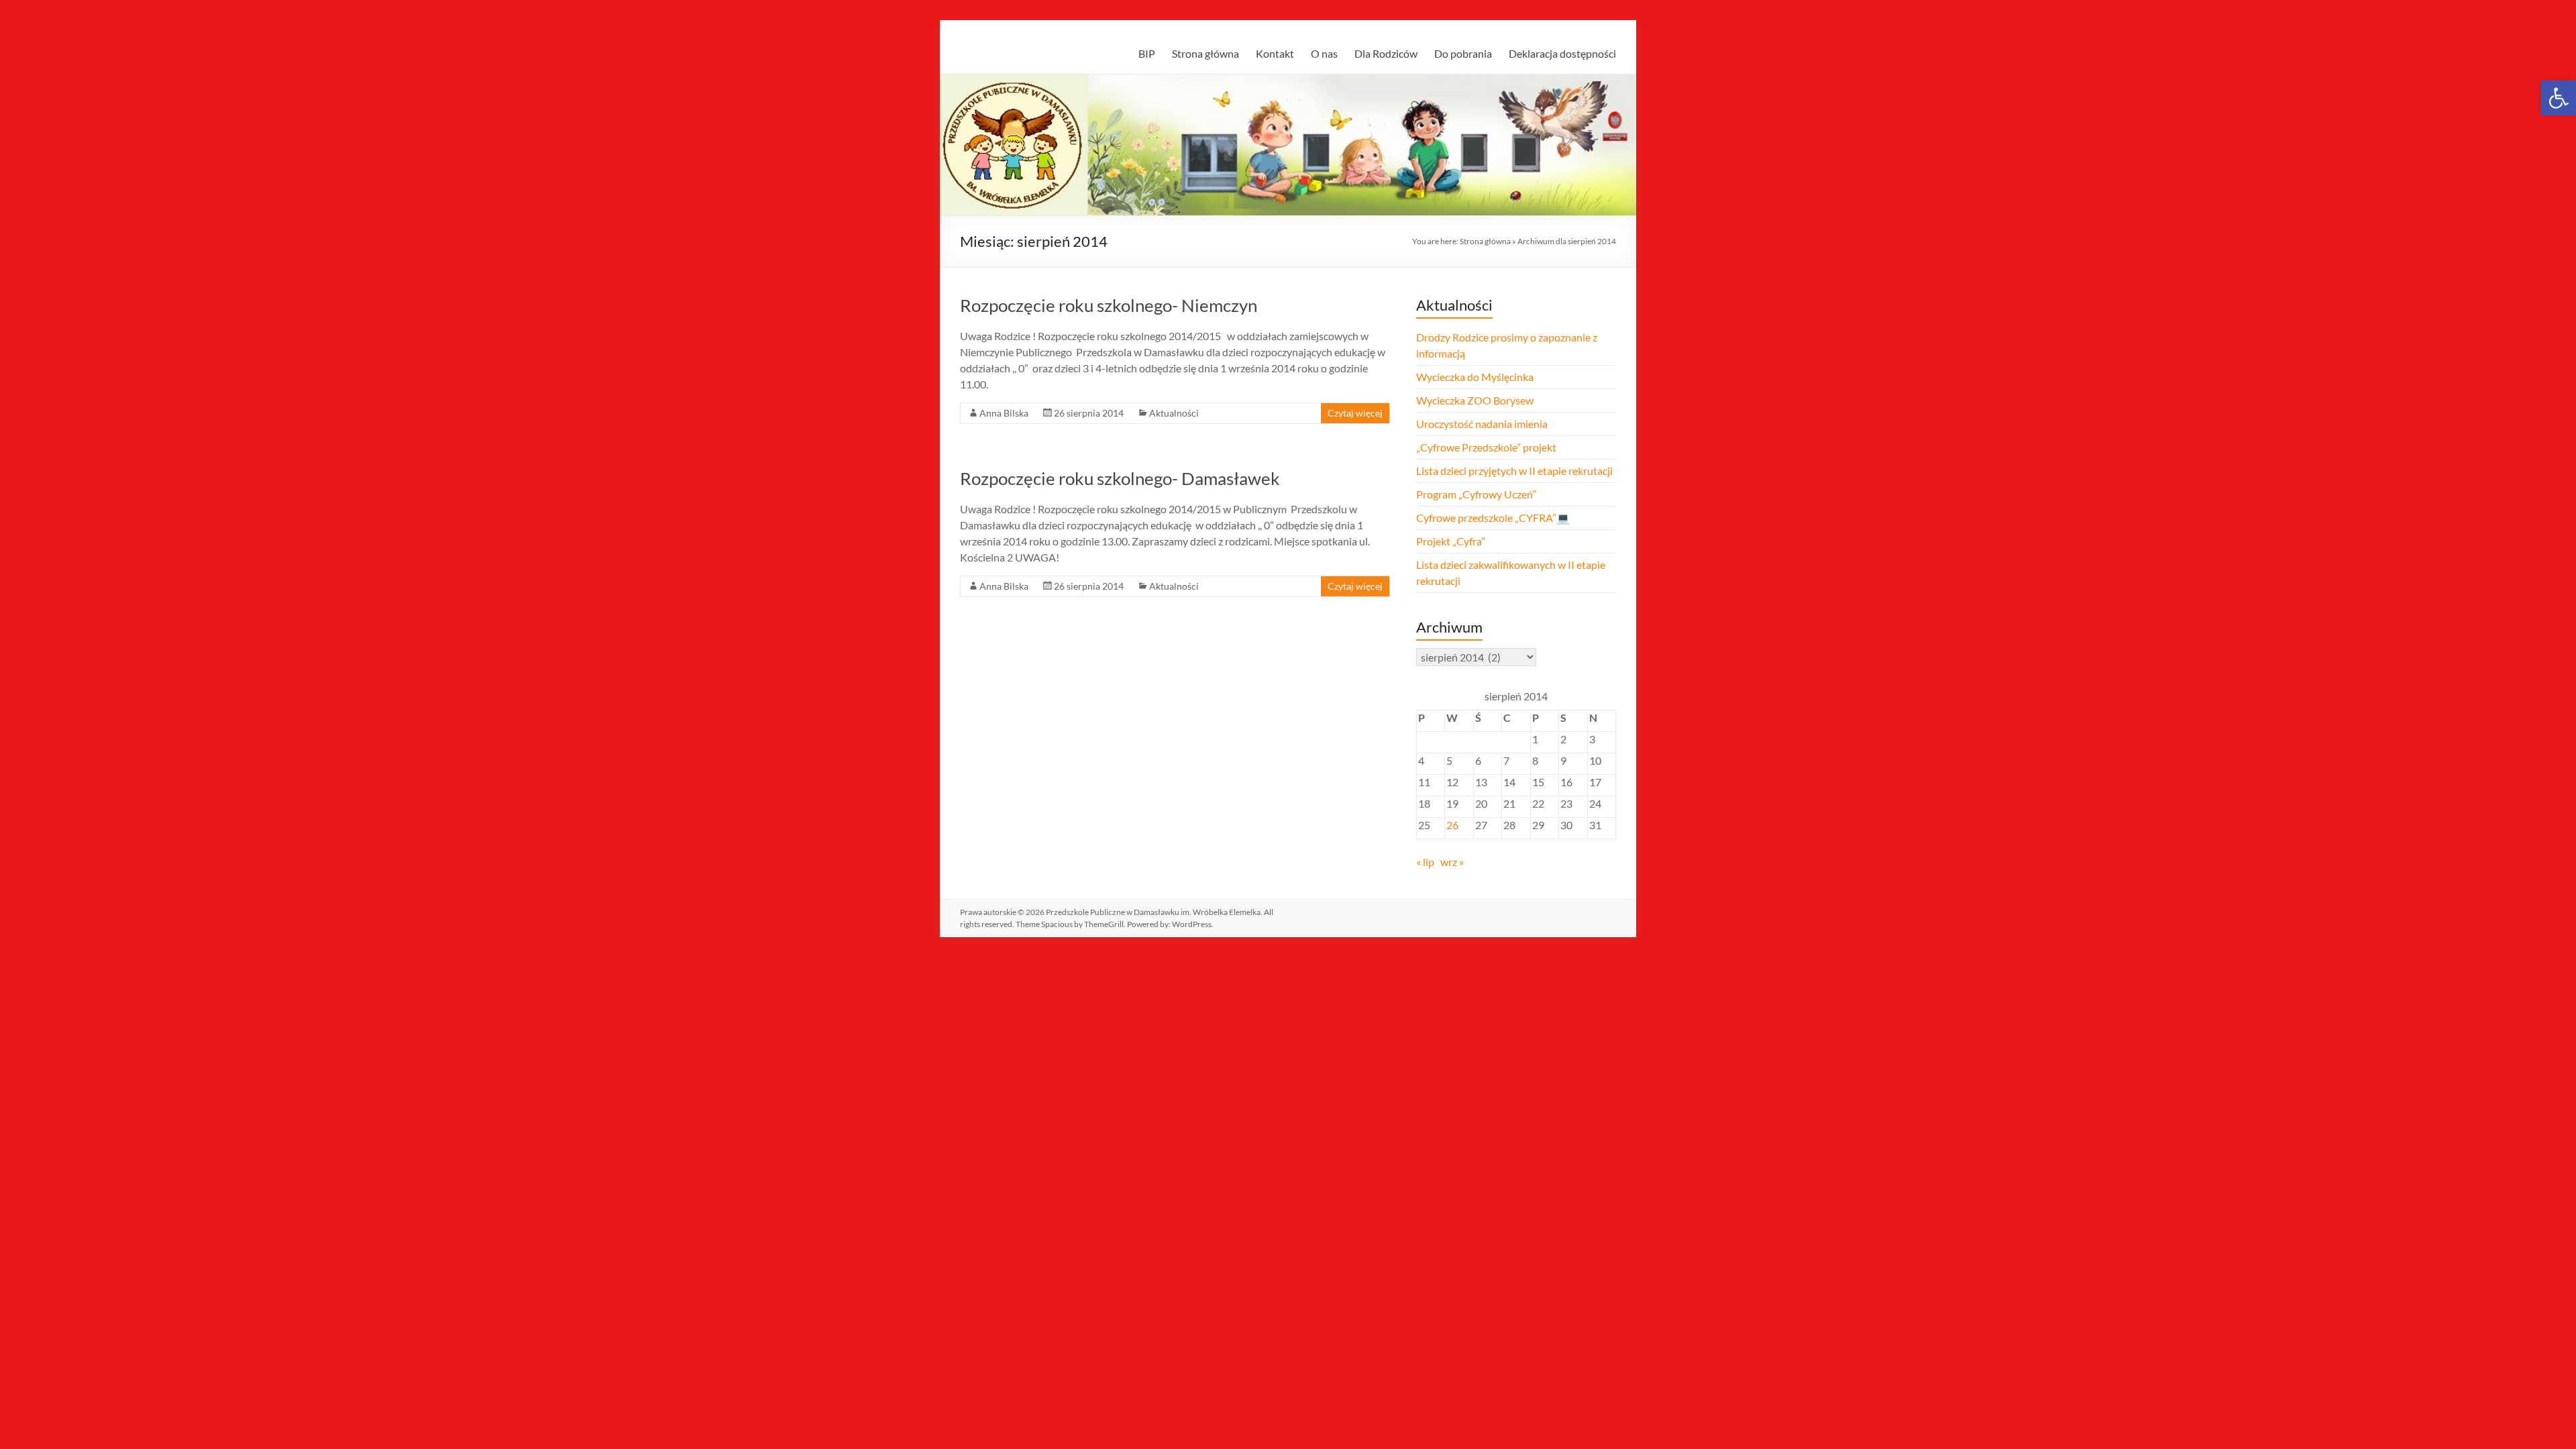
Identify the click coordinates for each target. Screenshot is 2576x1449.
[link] (2559, 98)
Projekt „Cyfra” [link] (1451, 541)
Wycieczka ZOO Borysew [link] (1475, 400)
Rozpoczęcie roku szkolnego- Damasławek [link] (1120, 478)
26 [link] (1452, 825)
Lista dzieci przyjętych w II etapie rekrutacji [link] (1514, 471)
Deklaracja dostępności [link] (1562, 53)
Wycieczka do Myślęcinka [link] (1475, 377)
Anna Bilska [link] (1004, 413)
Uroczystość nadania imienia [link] (1482, 424)
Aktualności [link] (1174, 413)
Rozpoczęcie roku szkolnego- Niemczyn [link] (1109, 305)
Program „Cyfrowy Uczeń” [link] (1476, 494)
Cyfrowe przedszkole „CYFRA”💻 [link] (1493, 518)
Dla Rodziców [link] (1386, 53)
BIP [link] (1147, 53)
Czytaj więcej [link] (1355, 413)
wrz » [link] (1452, 862)
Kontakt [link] (1275, 53)
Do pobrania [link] (1463, 53)
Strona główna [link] (1205, 53)
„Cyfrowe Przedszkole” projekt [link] (1486, 447)
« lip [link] (1425, 862)
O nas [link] (1324, 53)
